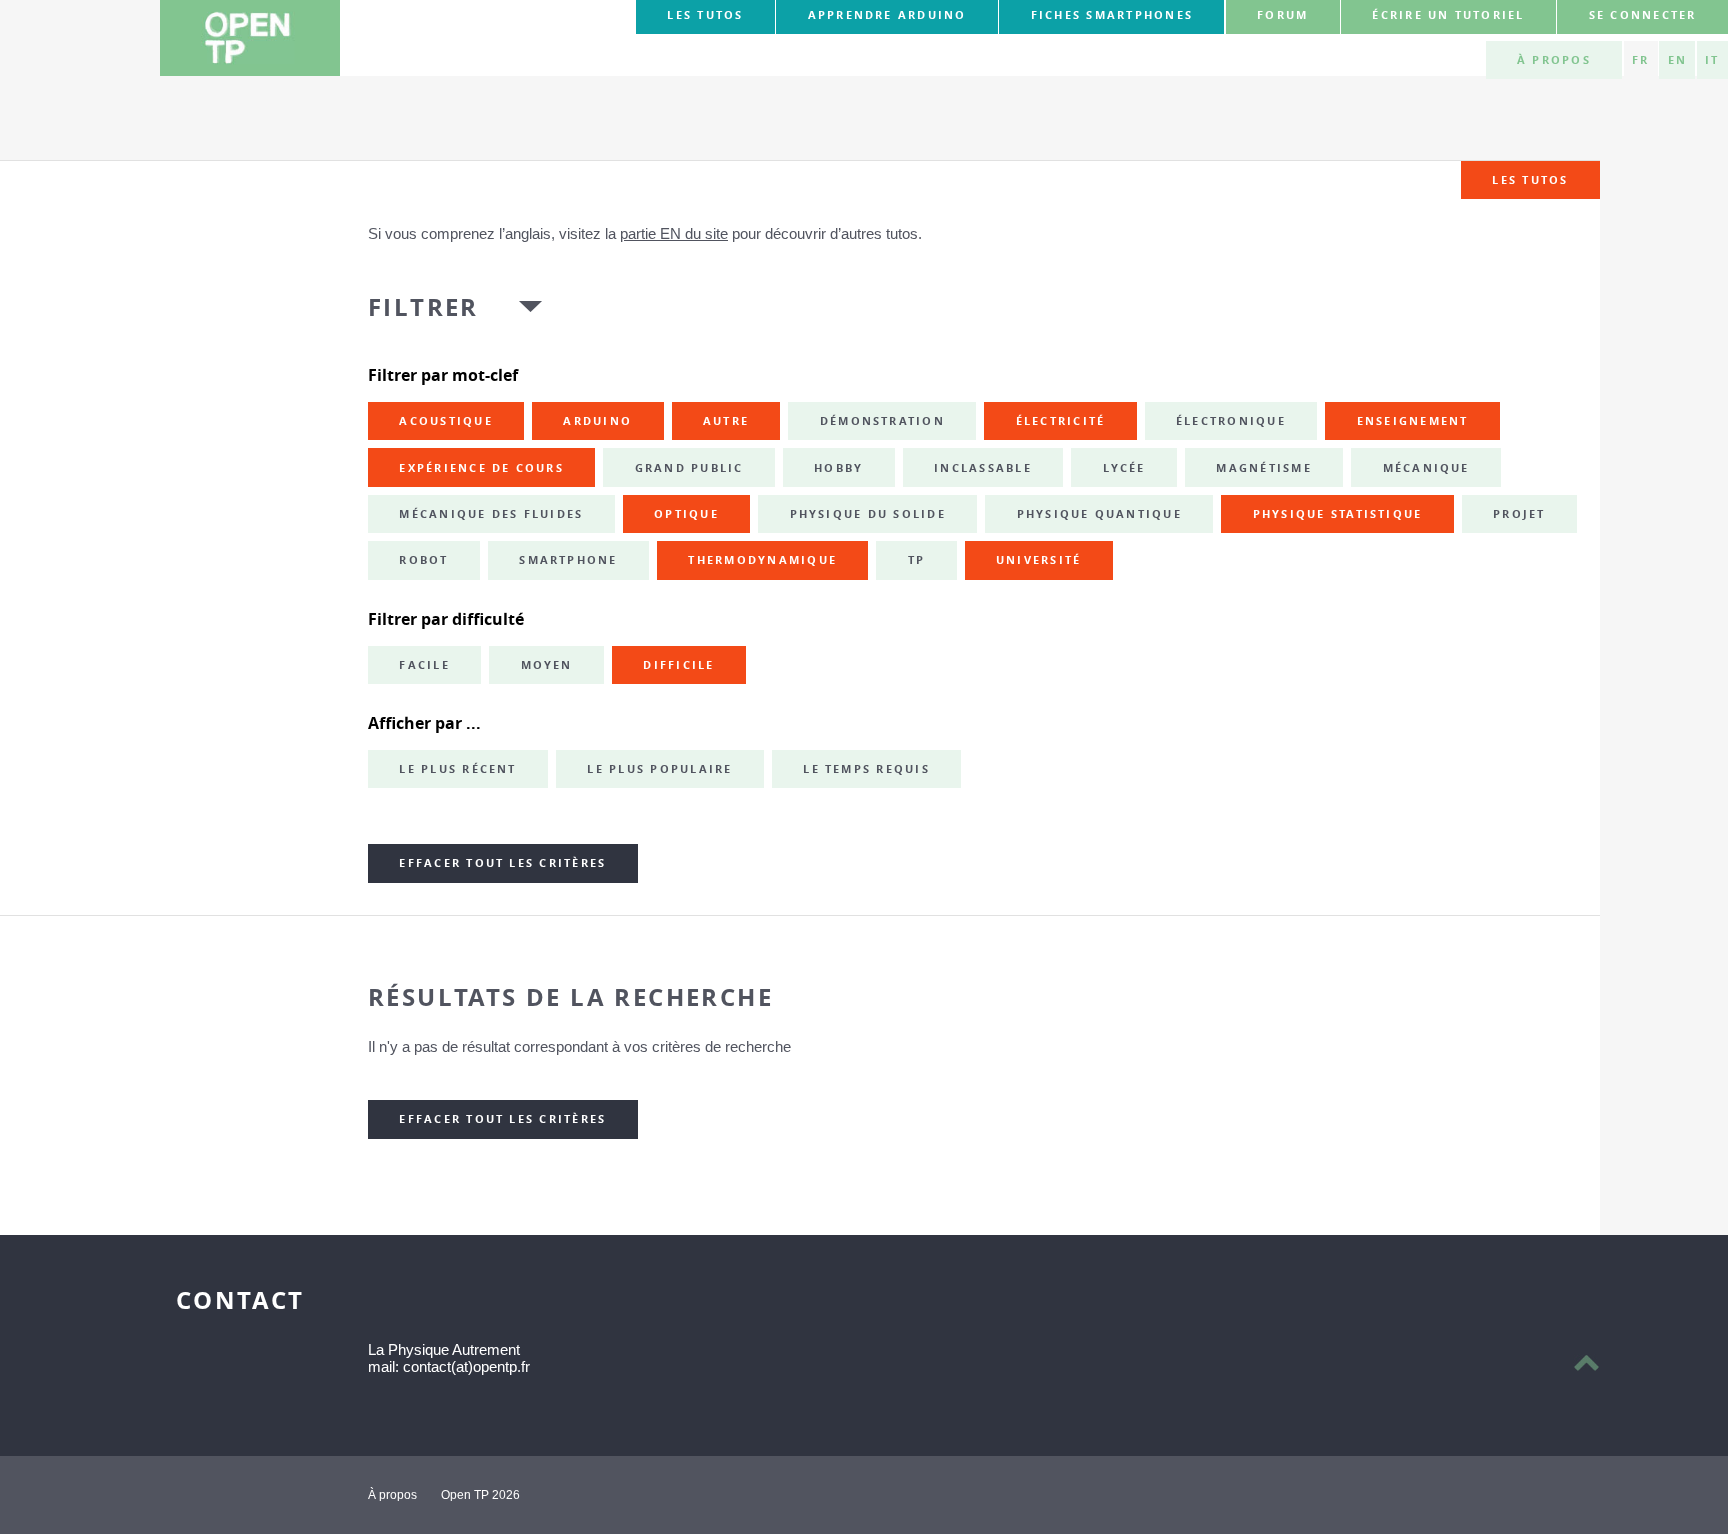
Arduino (597, 421)
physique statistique (1338, 514)
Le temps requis (866, 769)
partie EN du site (674, 233)
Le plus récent (457, 769)
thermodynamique (762, 560)
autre (726, 421)
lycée (1124, 468)
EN (1677, 60)
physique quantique (1099, 514)
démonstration (882, 421)
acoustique (445, 421)
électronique (1231, 421)
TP (916, 560)
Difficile (678, 665)
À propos (1554, 60)
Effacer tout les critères (502, 863)
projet (1519, 514)
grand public (689, 468)
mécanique (1426, 468)
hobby (838, 468)
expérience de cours (481, 468)
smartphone (568, 560)
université (1038, 560)
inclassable (983, 468)
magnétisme (1263, 468)
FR (1640, 60)
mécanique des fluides (491, 514)
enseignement (1413, 421)
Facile (424, 665)
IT (1712, 60)
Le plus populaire (659, 769)
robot (423, 560)
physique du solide (868, 514)
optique (686, 514)
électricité (1061, 421)
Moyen (547, 665)
